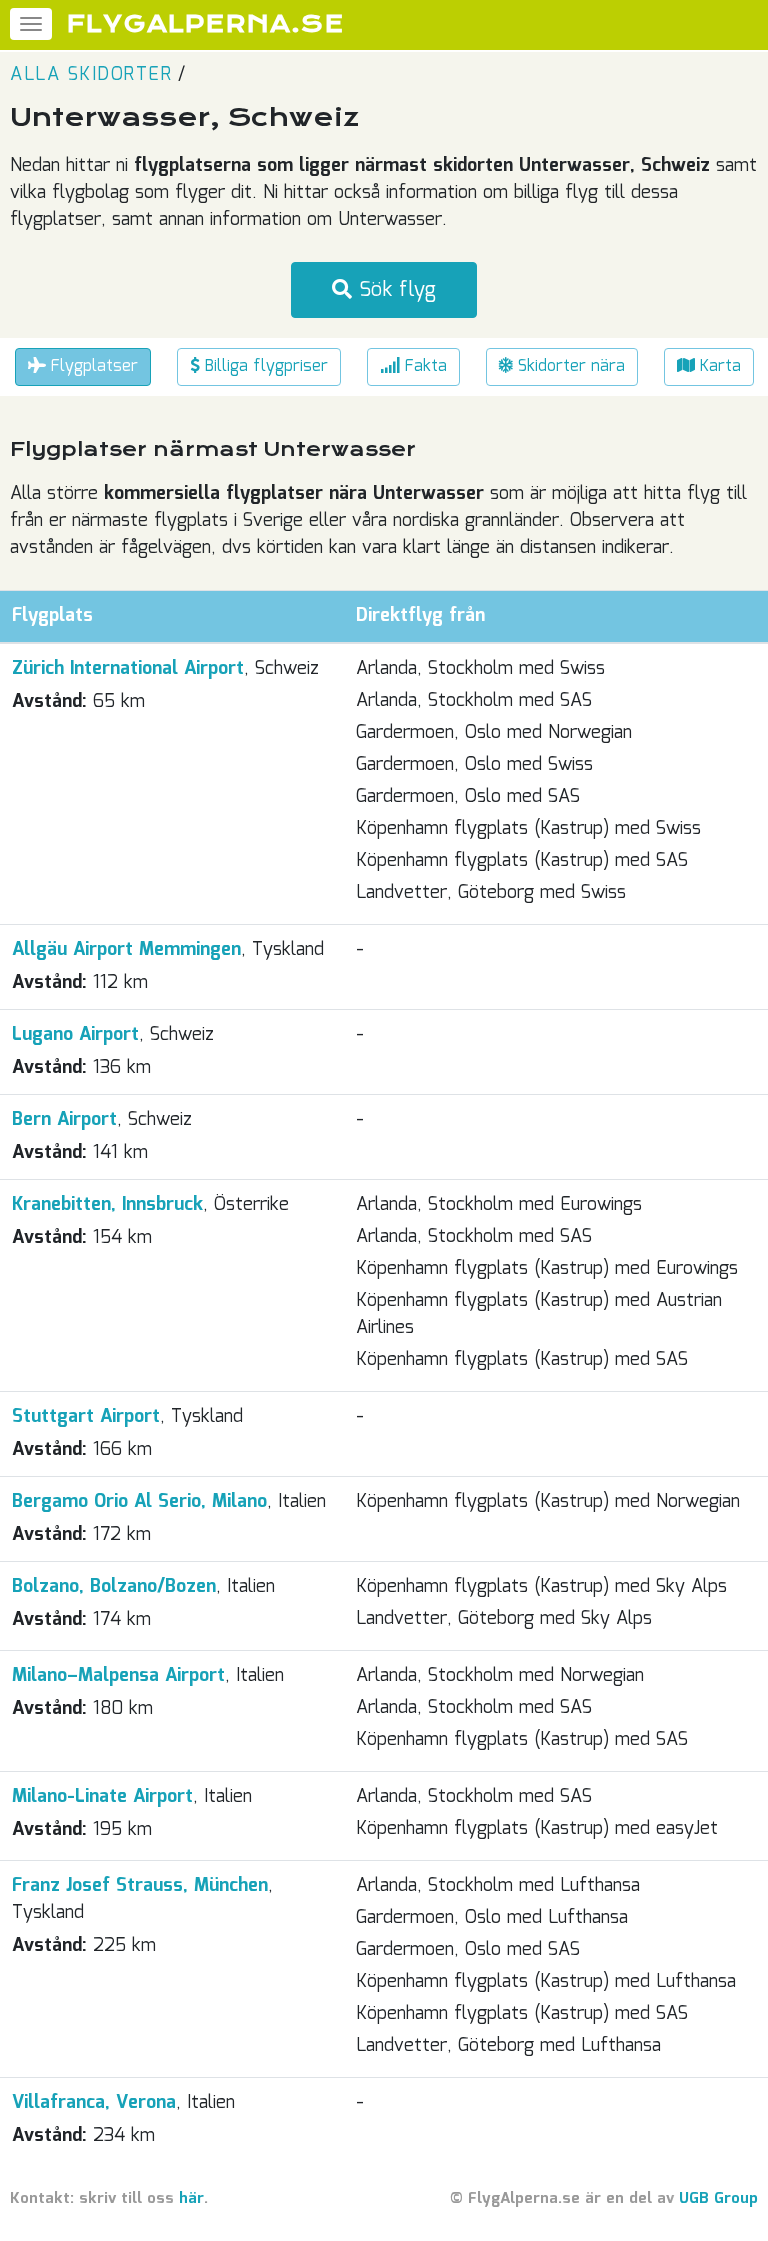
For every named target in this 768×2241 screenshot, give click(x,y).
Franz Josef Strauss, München (140, 1886)
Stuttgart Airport (86, 1417)
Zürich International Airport (128, 669)
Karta (718, 366)
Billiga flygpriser (264, 366)
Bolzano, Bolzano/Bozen (114, 1587)
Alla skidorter (91, 75)
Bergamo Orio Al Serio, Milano (139, 1502)
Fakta (423, 366)
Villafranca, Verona (94, 2103)
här (191, 2199)
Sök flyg (394, 290)
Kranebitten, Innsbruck (107, 1205)
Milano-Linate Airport (102, 1797)
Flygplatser (92, 366)
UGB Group (718, 2199)
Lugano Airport (75, 1035)
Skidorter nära (569, 366)
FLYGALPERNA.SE (205, 24)
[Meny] (31, 24)
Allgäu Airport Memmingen (126, 950)
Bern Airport (64, 1120)
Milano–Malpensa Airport (118, 1676)
